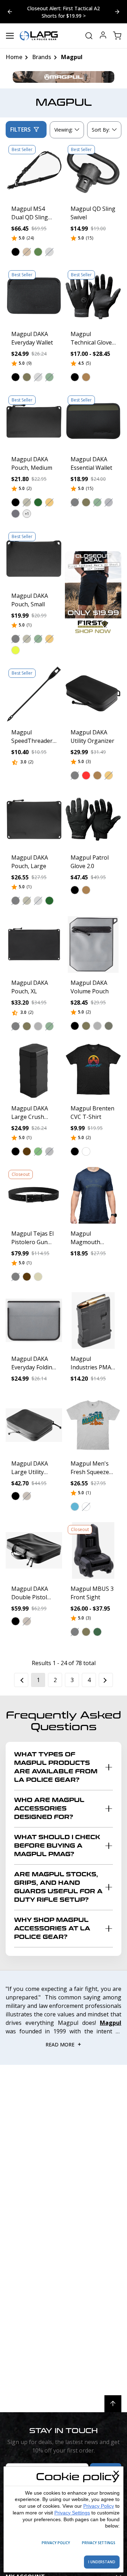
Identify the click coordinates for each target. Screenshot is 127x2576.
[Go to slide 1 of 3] (117, 12)
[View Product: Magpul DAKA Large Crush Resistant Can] (34, 1070)
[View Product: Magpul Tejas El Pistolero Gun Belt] (34, 1195)
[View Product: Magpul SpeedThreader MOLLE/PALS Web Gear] (34, 694)
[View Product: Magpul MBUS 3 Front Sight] (93, 1550)
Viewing (64, 130)
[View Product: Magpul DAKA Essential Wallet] (93, 421)
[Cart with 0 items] (117, 36)
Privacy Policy (99, 2506)
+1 (27, 514)
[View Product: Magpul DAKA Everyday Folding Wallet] (34, 1321)
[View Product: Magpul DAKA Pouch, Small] (34, 558)
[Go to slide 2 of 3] (10, 12)
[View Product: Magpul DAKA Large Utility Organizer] (34, 1425)
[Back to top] (113, 2404)
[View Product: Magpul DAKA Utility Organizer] (93, 694)
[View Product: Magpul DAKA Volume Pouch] (93, 945)
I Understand (102, 2562)
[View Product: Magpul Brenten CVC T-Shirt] (93, 1070)
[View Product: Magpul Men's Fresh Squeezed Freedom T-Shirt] (93, 1425)
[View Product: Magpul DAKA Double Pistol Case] (34, 1550)
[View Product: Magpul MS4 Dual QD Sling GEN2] (34, 171)
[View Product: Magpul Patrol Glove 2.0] (93, 819)
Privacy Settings (72, 2513)
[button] (16, 252)
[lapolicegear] (39, 36)
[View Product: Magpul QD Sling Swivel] (93, 171)
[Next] (106, 1680)
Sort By (101, 131)
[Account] (103, 36)
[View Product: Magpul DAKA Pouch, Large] (34, 819)
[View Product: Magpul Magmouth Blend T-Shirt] (93, 1195)
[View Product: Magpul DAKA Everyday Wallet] (34, 296)
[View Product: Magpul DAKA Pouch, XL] (34, 945)
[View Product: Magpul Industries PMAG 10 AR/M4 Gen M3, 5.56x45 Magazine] (93, 1321)
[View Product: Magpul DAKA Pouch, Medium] (34, 421)
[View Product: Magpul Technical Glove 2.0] (93, 296)
